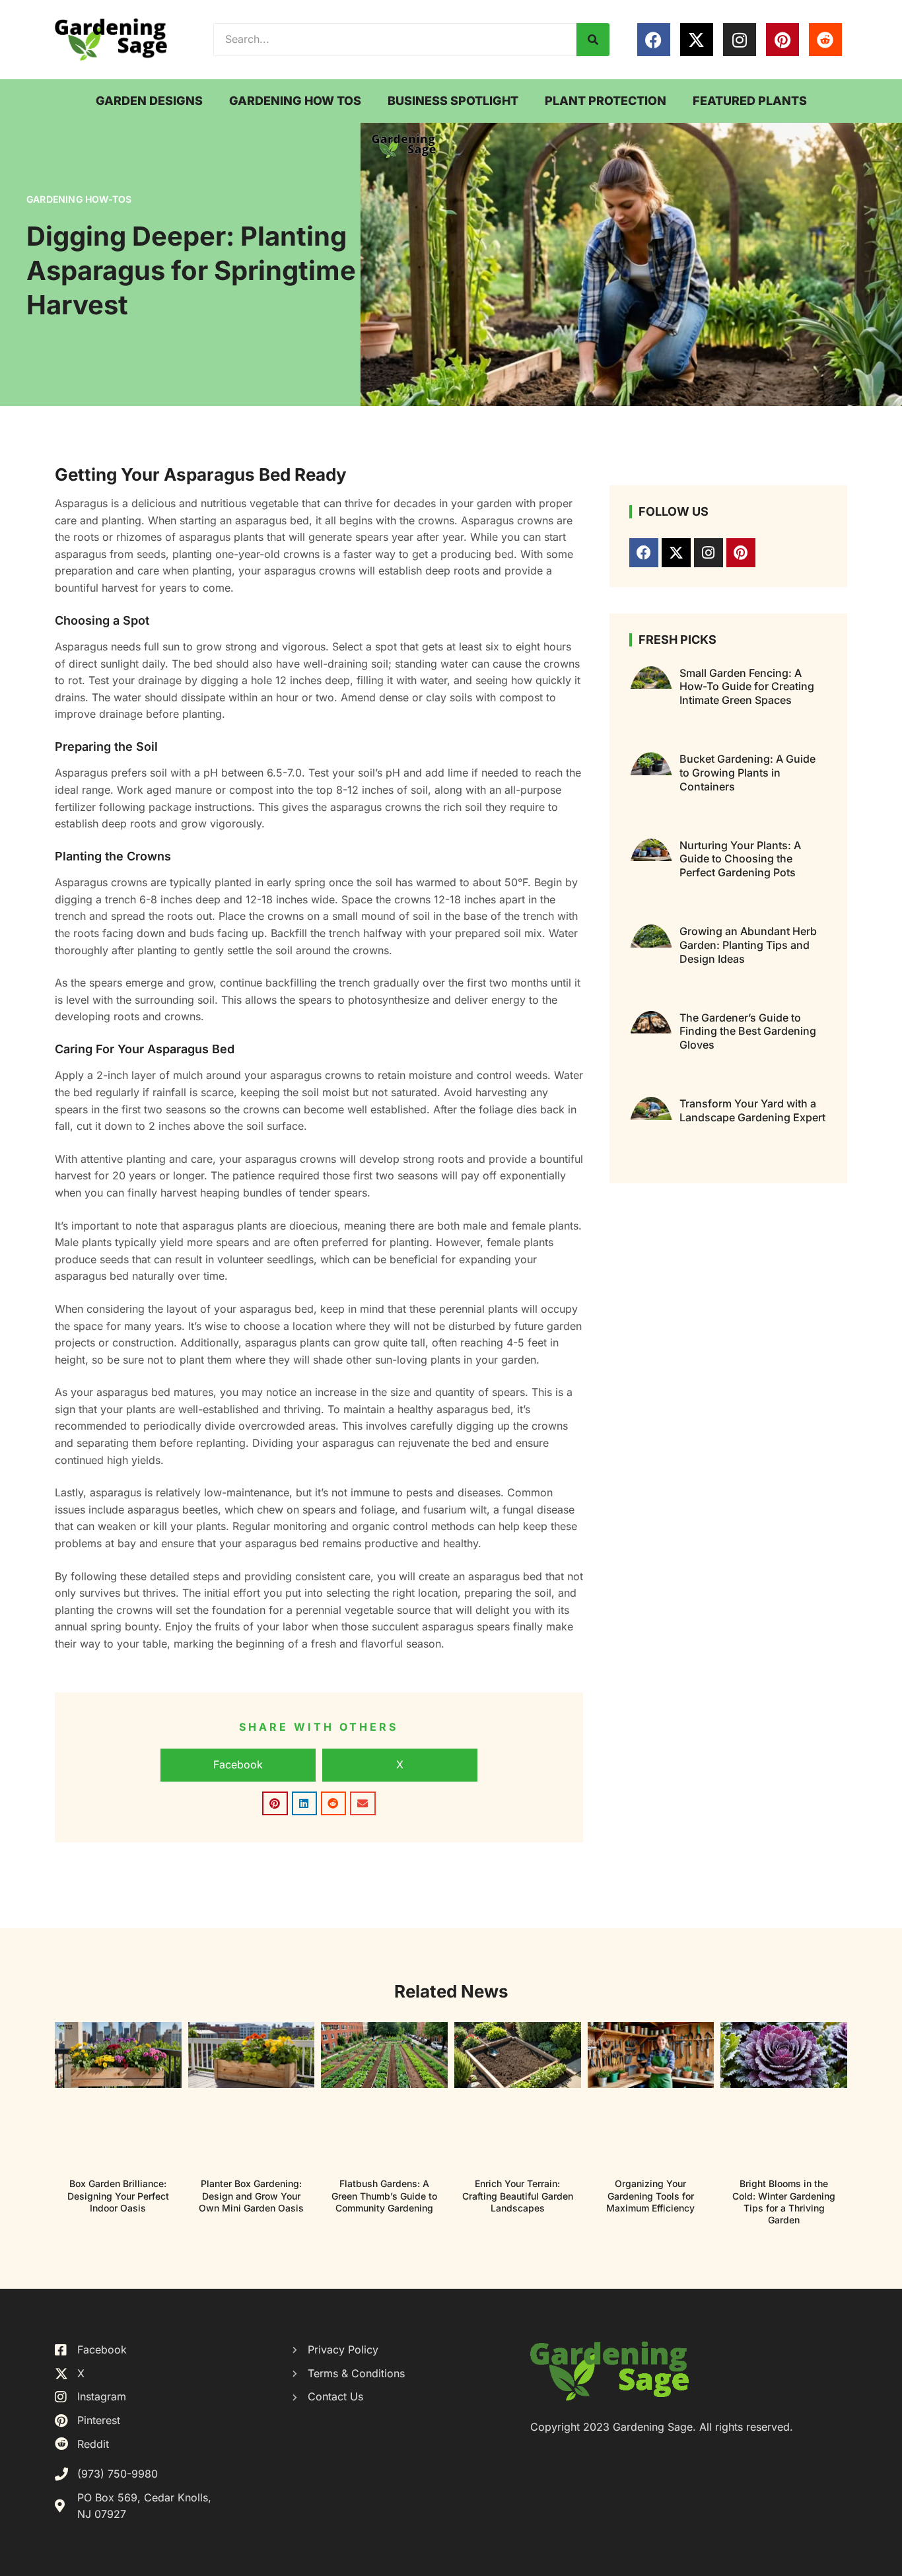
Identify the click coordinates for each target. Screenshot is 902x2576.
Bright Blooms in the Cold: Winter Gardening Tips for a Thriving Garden (784, 2202)
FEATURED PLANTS (750, 101)
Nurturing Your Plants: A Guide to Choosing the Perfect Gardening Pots (740, 859)
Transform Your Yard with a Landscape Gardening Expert (752, 1110)
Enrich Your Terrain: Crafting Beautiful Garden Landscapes (518, 2195)
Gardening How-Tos (79, 199)
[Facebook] (654, 40)
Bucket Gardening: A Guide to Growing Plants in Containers (747, 773)
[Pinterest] (782, 40)
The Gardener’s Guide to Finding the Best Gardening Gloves (748, 1031)
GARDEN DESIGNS (149, 101)
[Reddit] (825, 40)
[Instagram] (740, 40)
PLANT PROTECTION (606, 101)
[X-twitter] (697, 40)
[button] (238, 1765)
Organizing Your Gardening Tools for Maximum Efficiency (650, 2195)
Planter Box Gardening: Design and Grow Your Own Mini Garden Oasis (251, 2195)
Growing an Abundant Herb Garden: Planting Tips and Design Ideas (748, 945)
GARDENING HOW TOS (295, 101)
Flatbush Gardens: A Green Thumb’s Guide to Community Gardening (384, 2195)
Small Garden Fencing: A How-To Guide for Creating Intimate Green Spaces (747, 687)
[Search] (593, 40)
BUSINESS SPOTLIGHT (453, 101)
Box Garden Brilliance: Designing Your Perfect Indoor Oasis (118, 2195)
